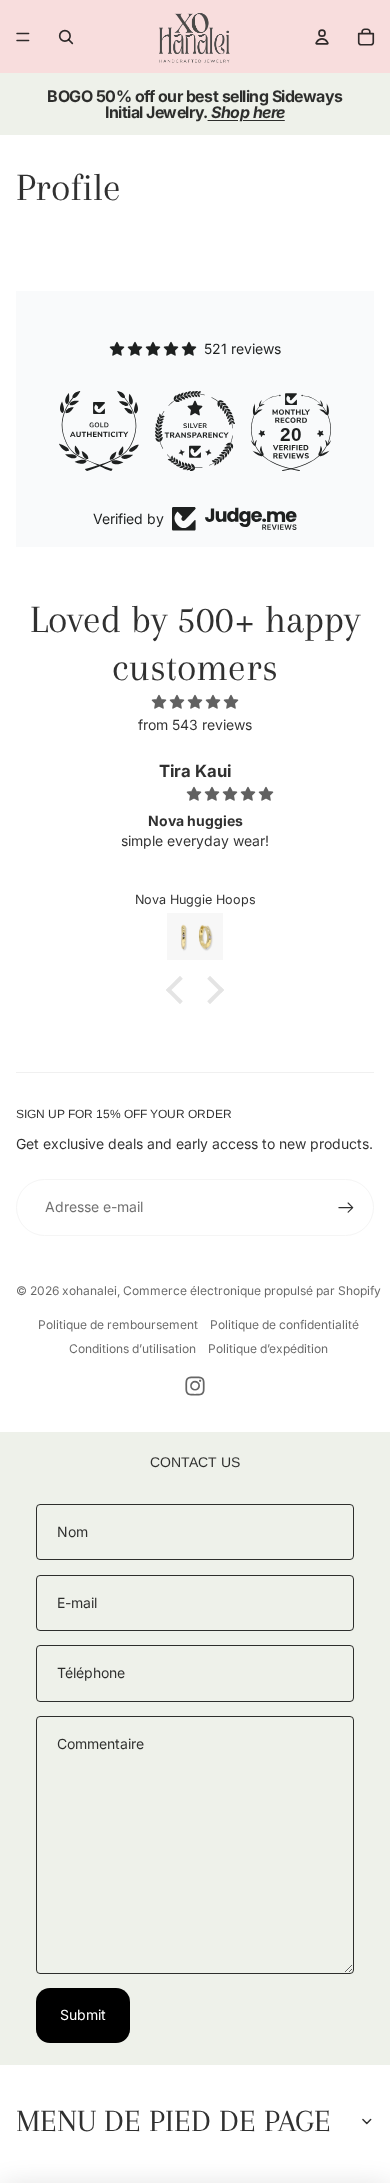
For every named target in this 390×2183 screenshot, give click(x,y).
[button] (180, 990)
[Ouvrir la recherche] (66, 37)
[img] (195, 702)
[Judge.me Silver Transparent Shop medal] (195, 431)
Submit (83, 2014)
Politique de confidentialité (284, 1324)
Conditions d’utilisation (132, 1348)
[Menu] (23, 37)
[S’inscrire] (346, 1207)
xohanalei (89, 1290)
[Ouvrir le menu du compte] (322, 37)
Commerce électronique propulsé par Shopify (252, 1290)
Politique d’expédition (268, 1348)
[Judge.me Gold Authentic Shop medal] (99, 431)
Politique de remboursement (118, 1324)
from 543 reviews (195, 724)
